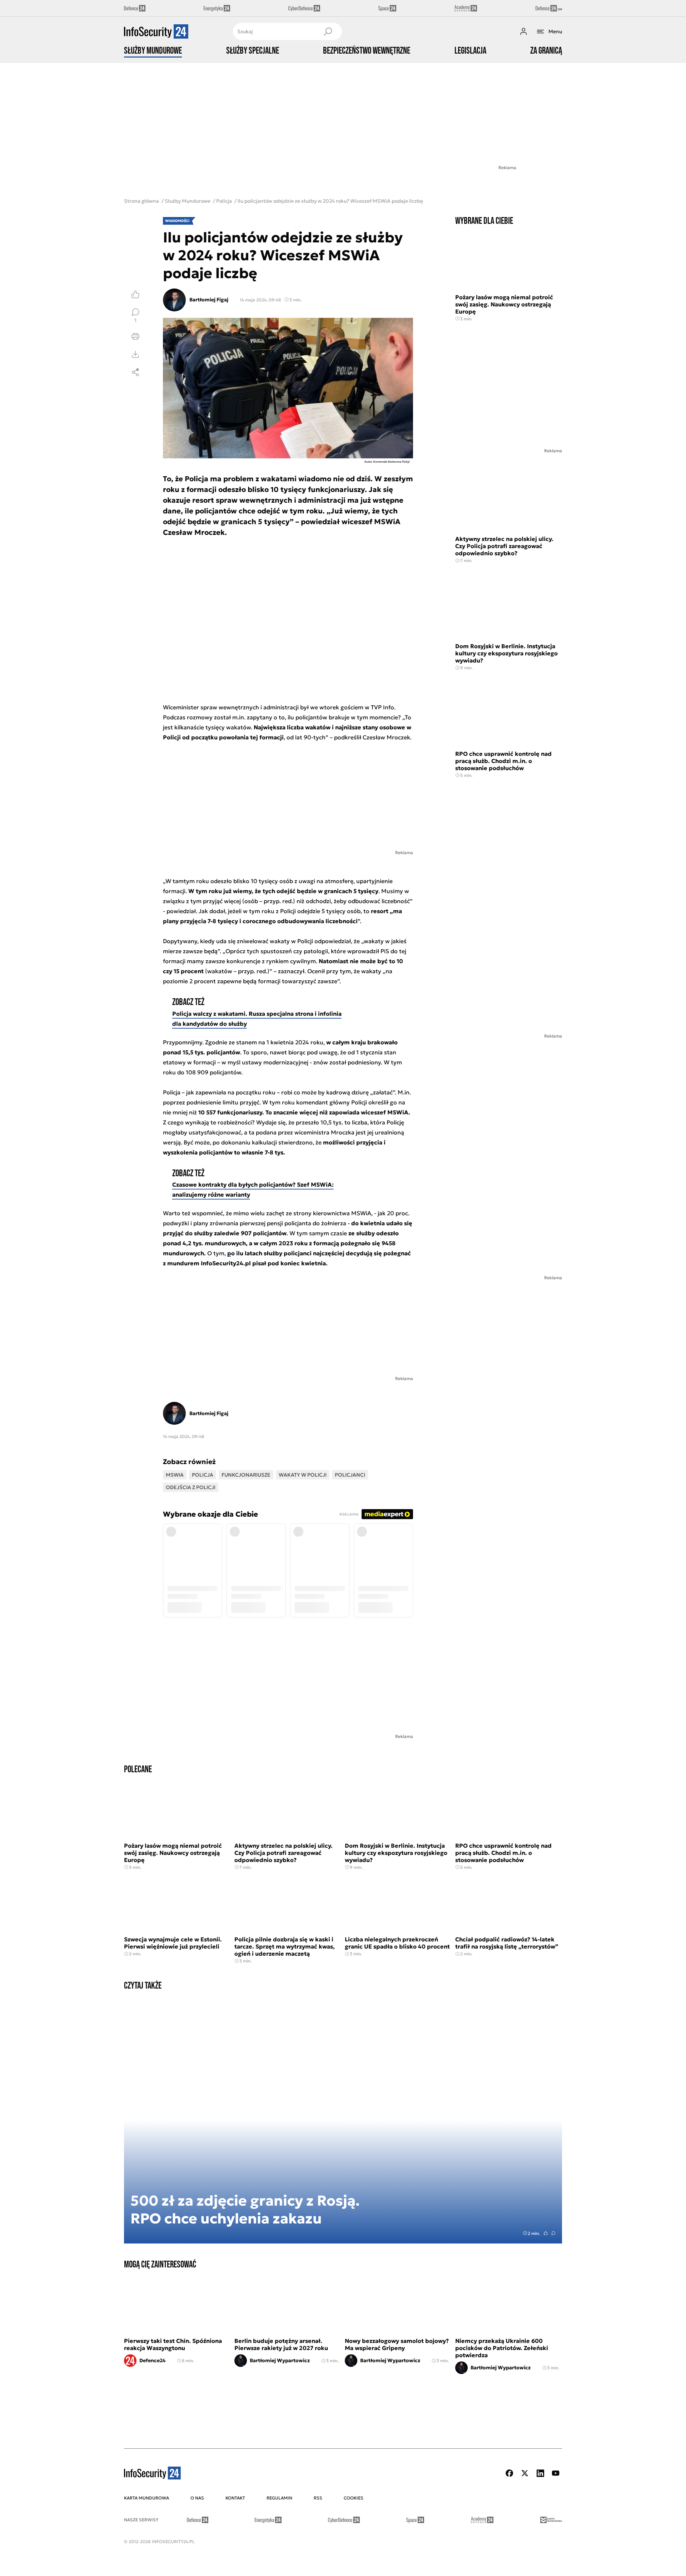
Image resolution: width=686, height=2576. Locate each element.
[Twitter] (525, 2473)
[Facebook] (509, 2473)
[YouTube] (556, 2473)
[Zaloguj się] (523, 31)
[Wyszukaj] (328, 31)
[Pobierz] (135, 354)
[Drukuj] (135, 336)
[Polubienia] (135, 294)
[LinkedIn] (540, 2473)
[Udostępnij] (135, 372)
